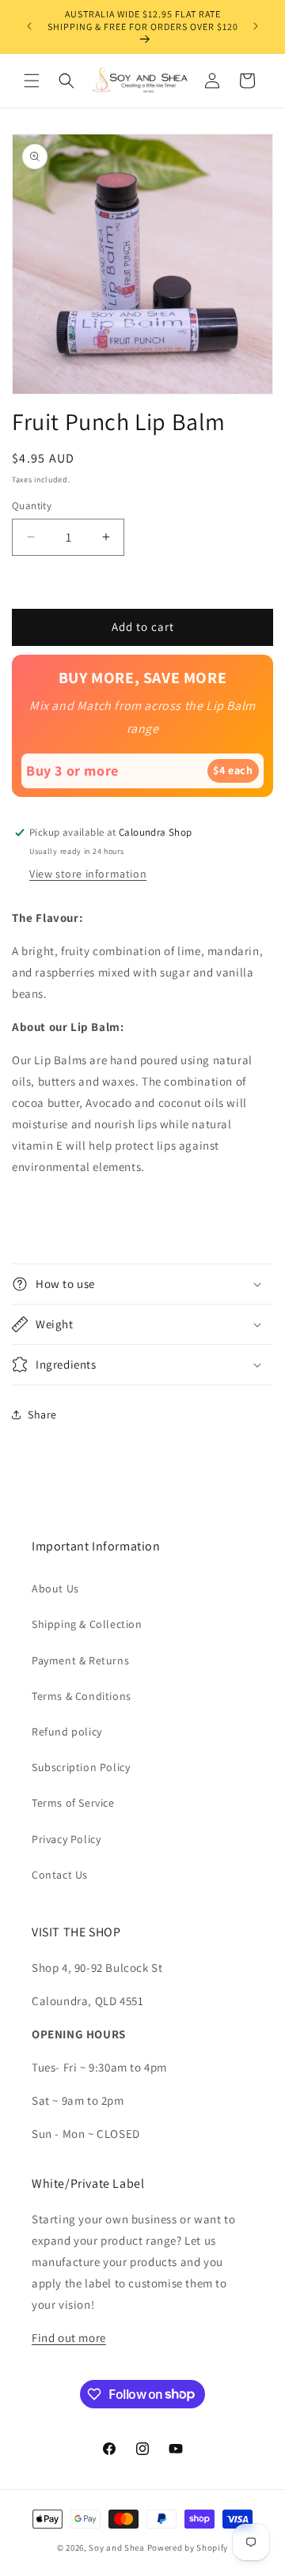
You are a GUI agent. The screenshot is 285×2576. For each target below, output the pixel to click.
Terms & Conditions (82, 1696)
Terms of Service (73, 1803)
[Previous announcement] (29, 26)
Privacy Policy (66, 1839)
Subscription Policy (81, 1767)
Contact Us (60, 1875)
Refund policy (67, 1732)
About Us (55, 1588)
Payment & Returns (80, 1660)
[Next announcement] (256, 26)
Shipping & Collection (87, 1624)
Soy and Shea (116, 2548)
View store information (88, 874)
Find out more (69, 2338)
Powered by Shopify (188, 2548)
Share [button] (42, 1415)
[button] (32, 81)
